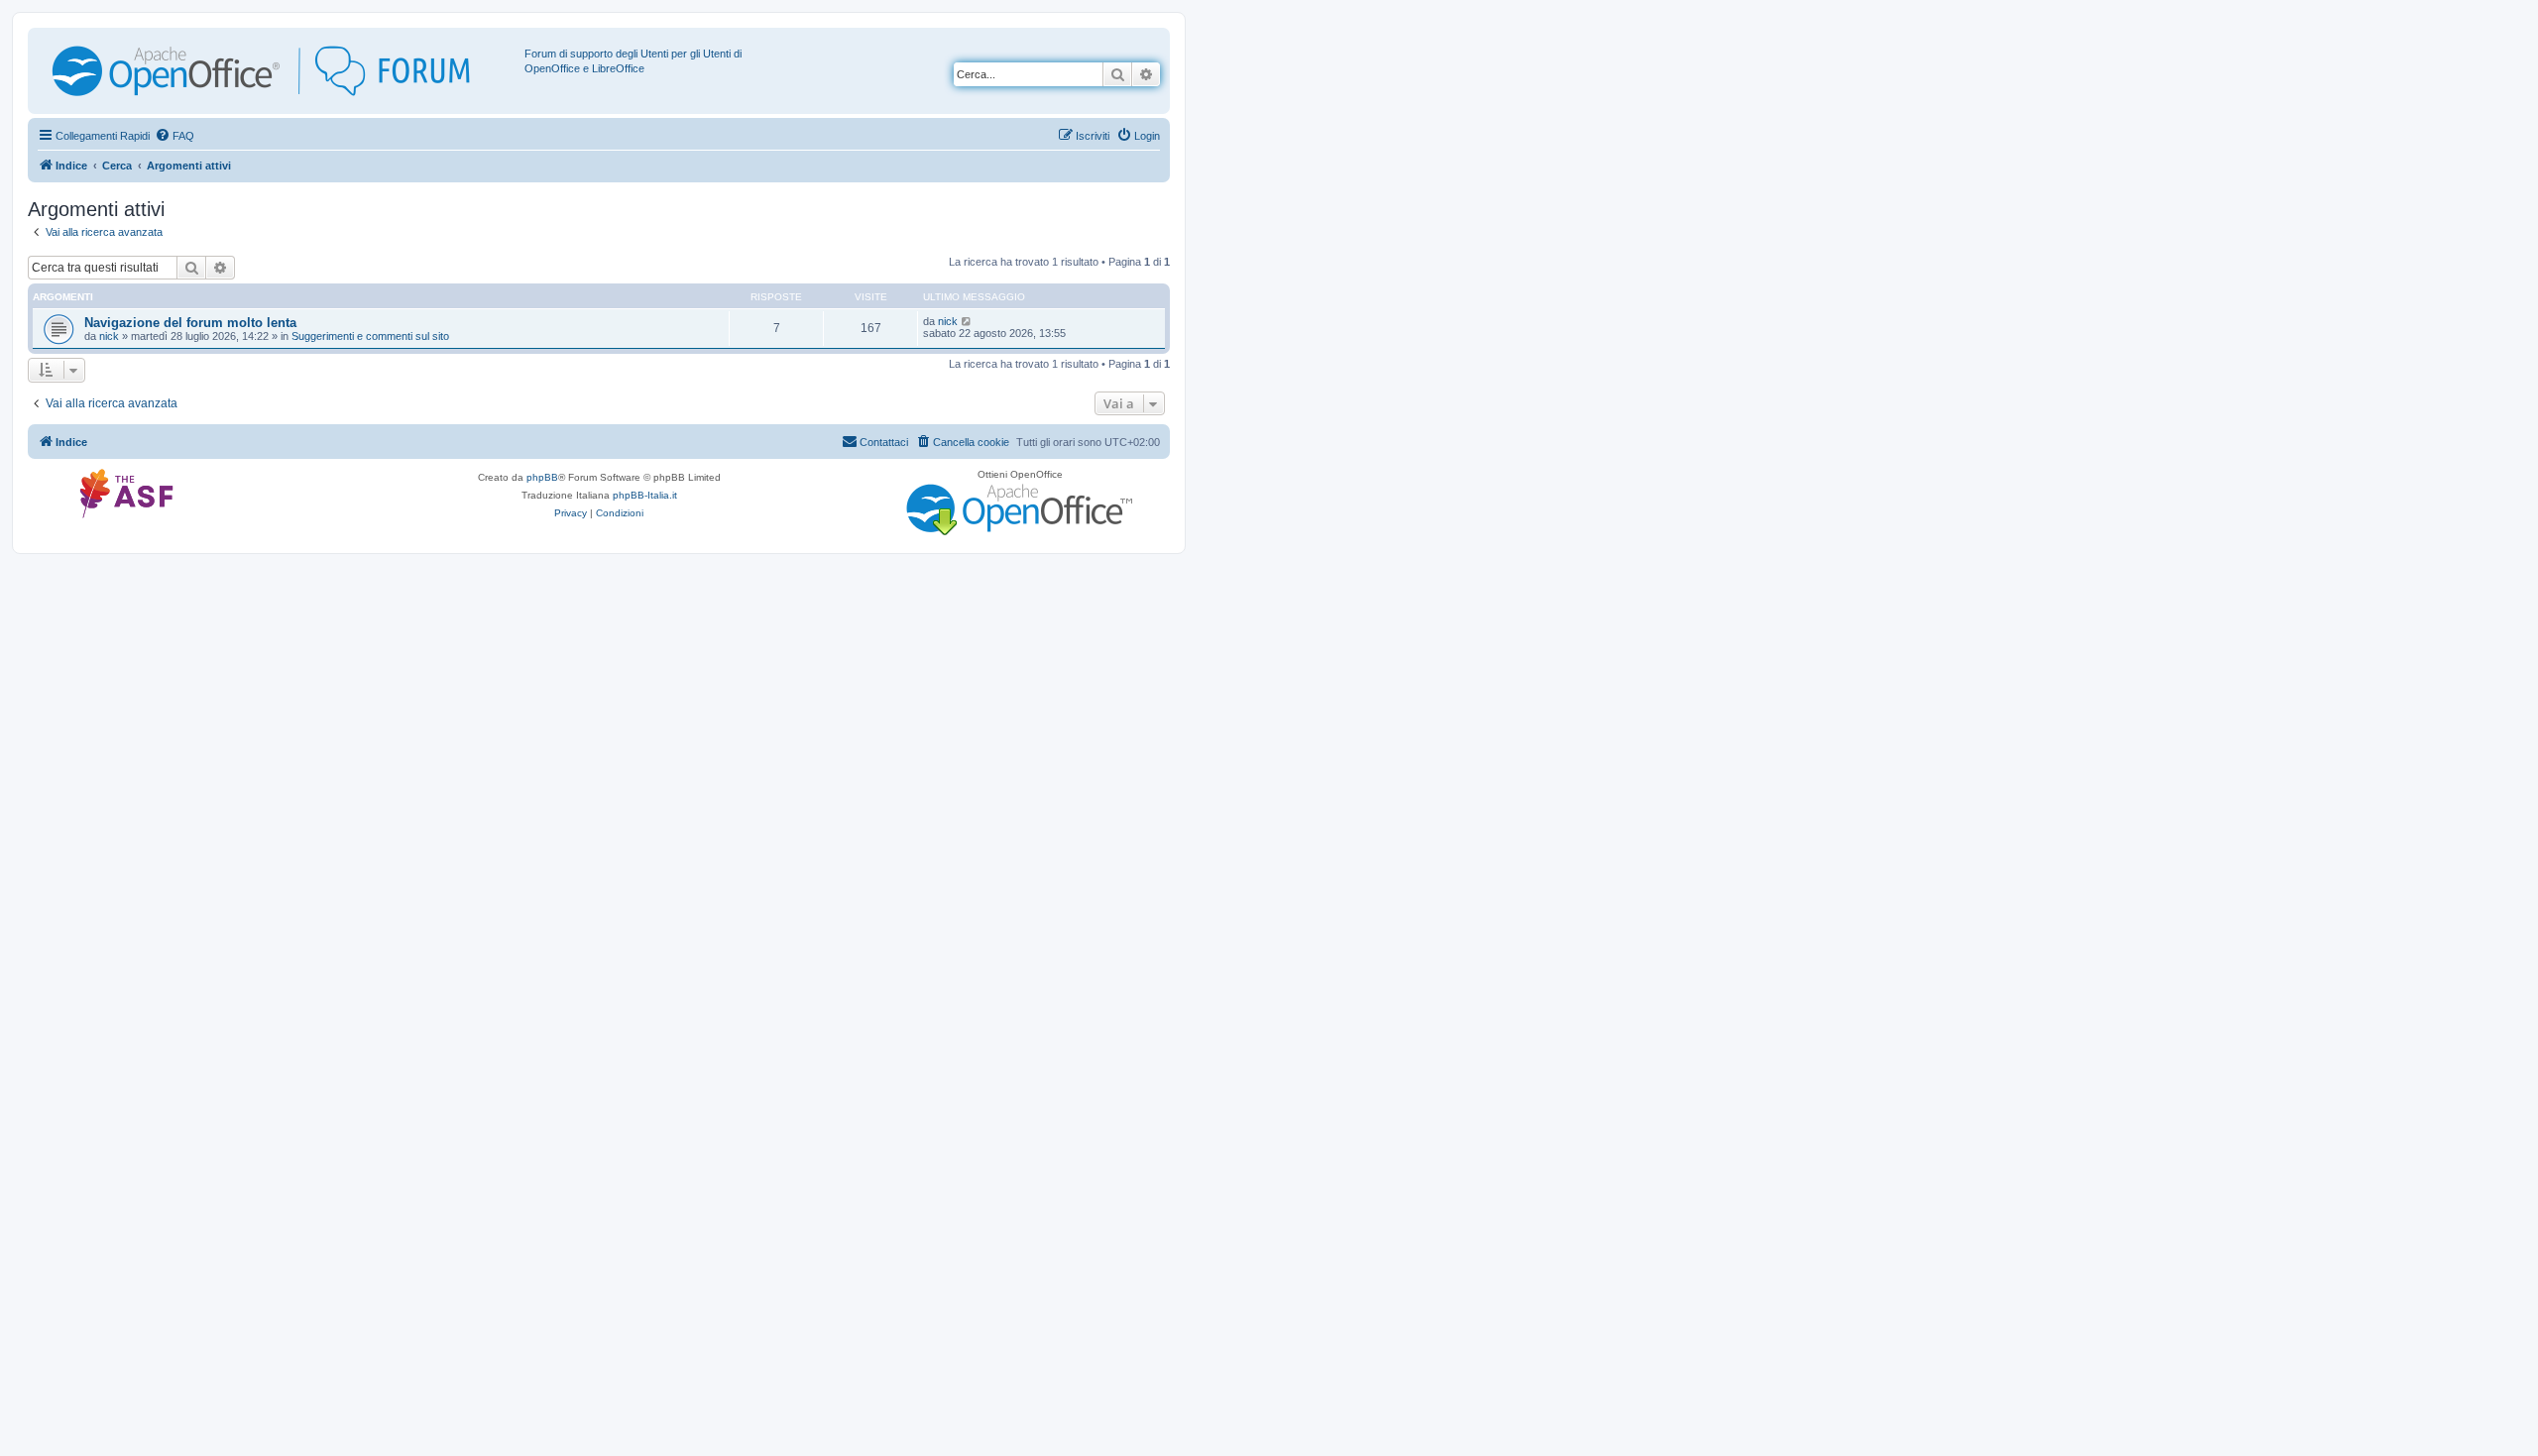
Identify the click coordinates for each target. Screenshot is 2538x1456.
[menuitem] (174, 136)
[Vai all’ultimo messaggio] (967, 321)
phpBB (542, 477)
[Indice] (279, 71)
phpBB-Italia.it (645, 495)
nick (109, 336)
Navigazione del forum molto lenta (190, 323)
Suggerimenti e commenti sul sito (370, 336)
